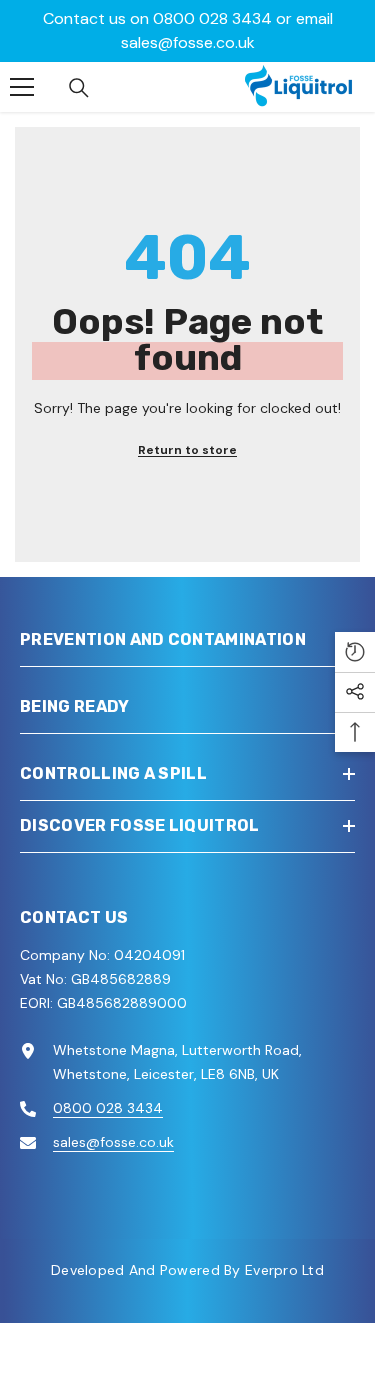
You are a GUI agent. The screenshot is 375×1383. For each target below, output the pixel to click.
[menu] (22, 87)
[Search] (79, 88)
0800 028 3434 (212, 18)
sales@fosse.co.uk (188, 42)
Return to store (187, 450)
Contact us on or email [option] (188, 30)
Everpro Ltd (284, 1270)
